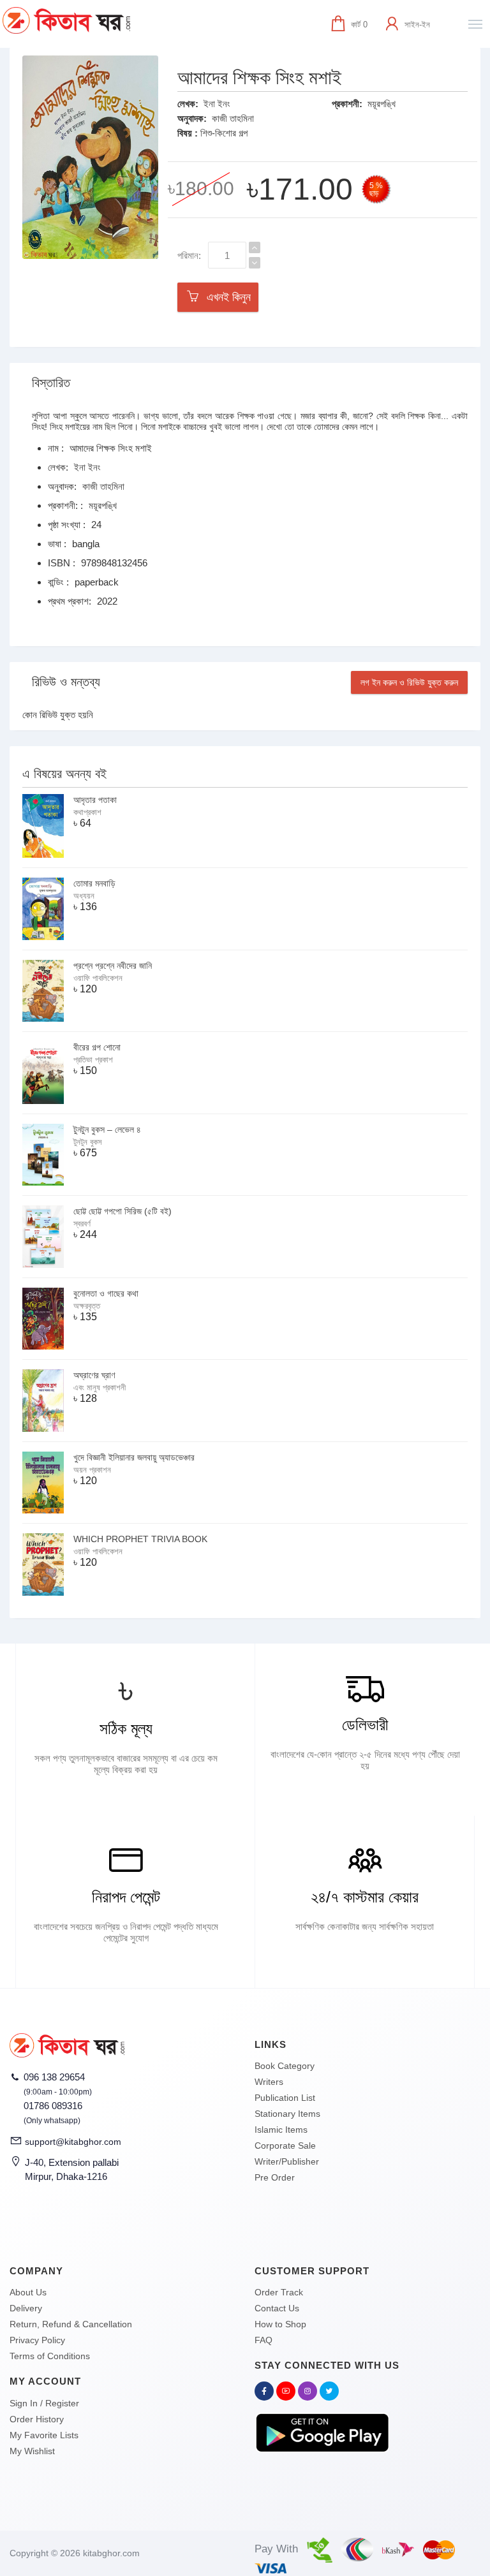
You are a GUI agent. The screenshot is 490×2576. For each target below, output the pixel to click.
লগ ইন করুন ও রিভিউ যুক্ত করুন (409, 682)
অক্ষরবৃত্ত (87, 1306)
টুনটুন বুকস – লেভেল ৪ (107, 1130)
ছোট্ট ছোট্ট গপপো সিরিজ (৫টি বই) (122, 1211)
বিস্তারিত (51, 383)
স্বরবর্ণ (82, 1224)
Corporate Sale (285, 2145)
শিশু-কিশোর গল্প (224, 133)
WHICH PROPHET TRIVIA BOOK (140, 1539)
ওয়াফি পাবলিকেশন (98, 978)
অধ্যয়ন (84, 896)
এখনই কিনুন (226, 297)
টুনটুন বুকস (88, 1142)
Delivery (26, 2308)
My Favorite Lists (44, 2435)
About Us (28, 2292)
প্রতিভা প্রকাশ (93, 1060)
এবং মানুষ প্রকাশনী (100, 1387)
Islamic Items (281, 2130)
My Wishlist (32, 2451)
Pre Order (275, 2177)
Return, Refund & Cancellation (71, 2324)
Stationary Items (287, 2114)
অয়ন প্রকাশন (92, 1470)
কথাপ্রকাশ (87, 812)
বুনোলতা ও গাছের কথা (106, 1293)
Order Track (279, 2292)
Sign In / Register (44, 2403)
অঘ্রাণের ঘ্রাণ (94, 1375)
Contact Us (277, 2308)
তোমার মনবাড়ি (94, 883)
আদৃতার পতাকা (95, 800)
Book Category (285, 2066)
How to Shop (280, 2324)
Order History (37, 2419)
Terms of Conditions (50, 2356)
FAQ (264, 2340)
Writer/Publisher (287, 2161)
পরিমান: (189, 255)
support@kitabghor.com (73, 2142)
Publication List (285, 2098)
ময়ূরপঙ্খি (382, 104)
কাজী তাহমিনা (233, 118)
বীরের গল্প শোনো (97, 1047)
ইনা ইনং (217, 104)
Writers (269, 2082)
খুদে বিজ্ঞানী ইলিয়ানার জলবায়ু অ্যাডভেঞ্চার (134, 1457)
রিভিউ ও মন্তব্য (66, 682)
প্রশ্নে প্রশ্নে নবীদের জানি (113, 966)
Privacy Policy (37, 2340)
